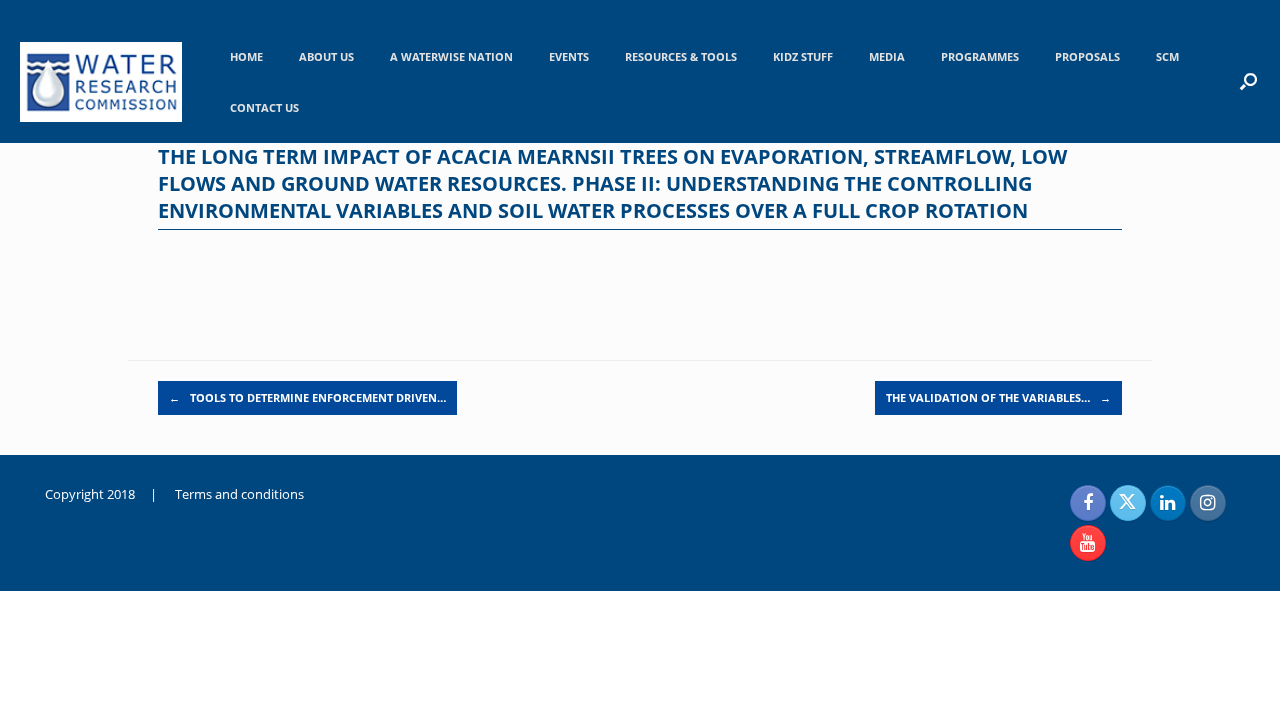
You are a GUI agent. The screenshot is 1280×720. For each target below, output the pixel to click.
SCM (1167, 56)
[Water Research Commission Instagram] (1208, 503)
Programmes (980, 56)
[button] (1248, 81)
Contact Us (264, 107)
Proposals (1087, 56)
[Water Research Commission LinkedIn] (1168, 503)
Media (887, 56)
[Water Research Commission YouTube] (1088, 543)
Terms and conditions (239, 494)
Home (246, 56)
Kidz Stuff (803, 56)
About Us (326, 56)
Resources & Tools (681, 56)
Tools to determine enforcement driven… (307, 397)
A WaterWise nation (451, 56)
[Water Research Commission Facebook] (1088, 503)
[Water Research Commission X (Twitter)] (1128, 503)
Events (569, 56)
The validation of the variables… (998, 397)
